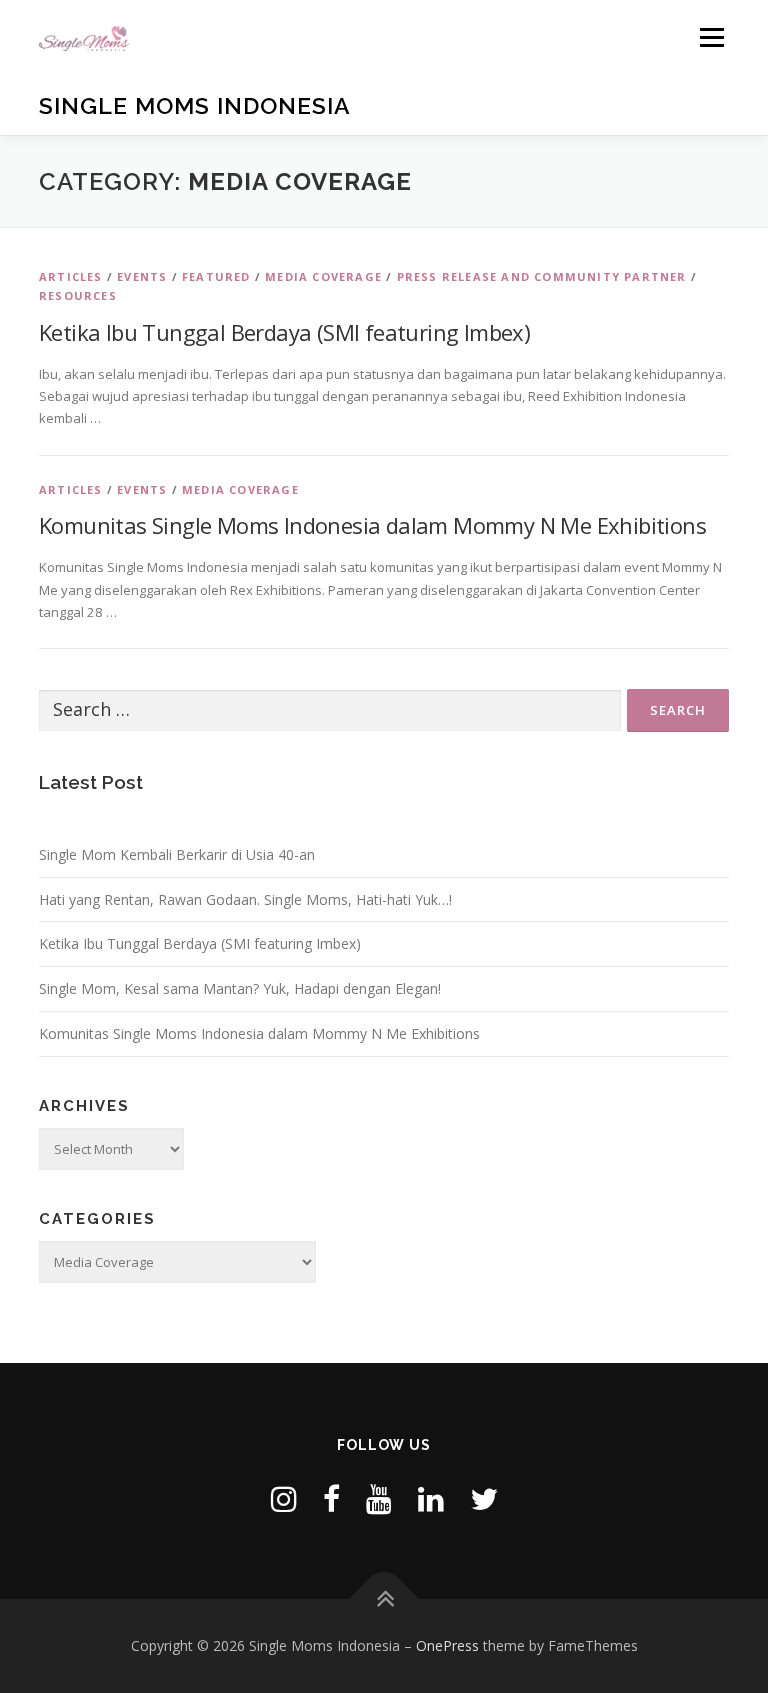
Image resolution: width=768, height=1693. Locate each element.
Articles (71, 276)
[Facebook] (331, 1498)
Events (142, 276)
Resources (78, 295)
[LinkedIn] (431, 1498)
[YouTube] (379, 1498)
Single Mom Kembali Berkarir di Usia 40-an (177, 854)
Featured (216, 276)
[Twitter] (484, 1498)
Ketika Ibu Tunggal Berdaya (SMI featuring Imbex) (284, 332)
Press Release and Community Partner (542, 276)
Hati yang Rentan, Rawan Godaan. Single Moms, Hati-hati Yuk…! (245, 899)
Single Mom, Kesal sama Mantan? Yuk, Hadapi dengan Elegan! (240, 988)
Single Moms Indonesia (195, 105)
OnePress (447, 1645)
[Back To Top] (384, 1599)
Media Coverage (323, 276)
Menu (711, 37)
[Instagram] (284, 1498)
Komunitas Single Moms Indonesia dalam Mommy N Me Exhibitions (372, 525)
